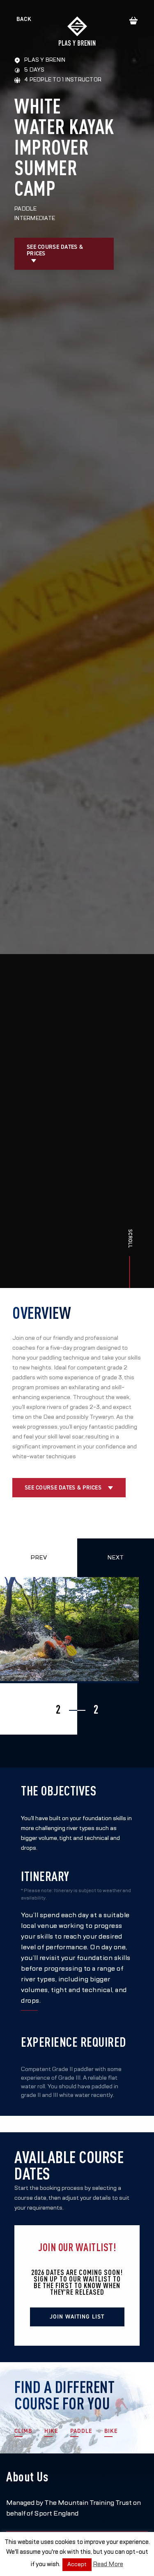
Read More (108, 2564)
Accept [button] (77, 2564)
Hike (51, 2431)
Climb (23, 2431)
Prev (39, 1558)
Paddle (81, 2431)
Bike (111, 2431)
